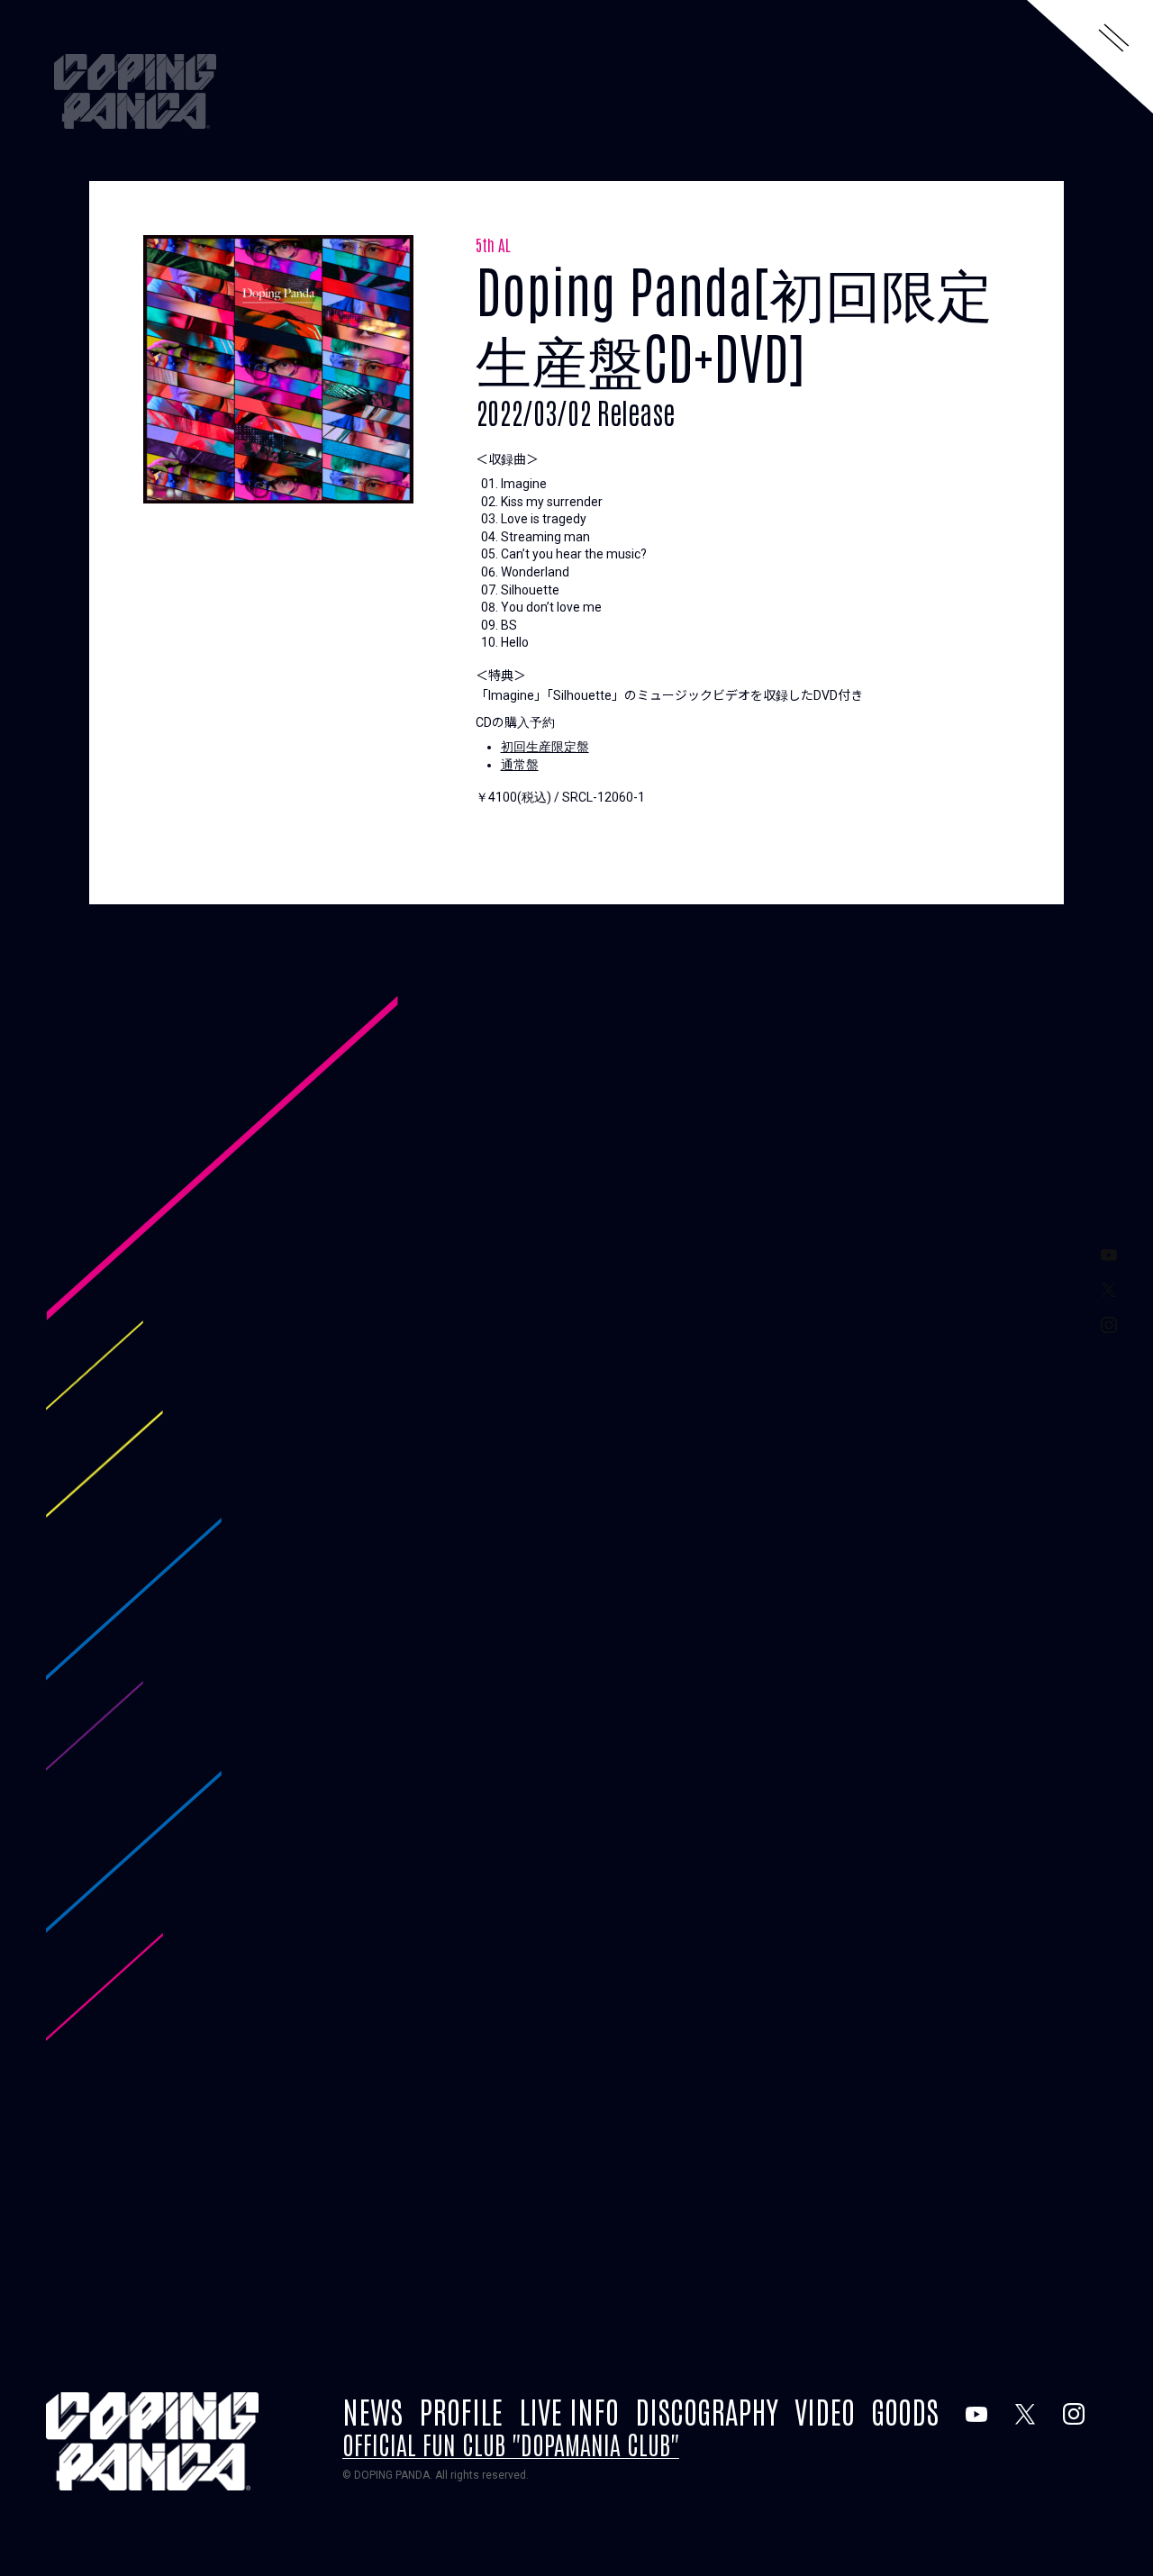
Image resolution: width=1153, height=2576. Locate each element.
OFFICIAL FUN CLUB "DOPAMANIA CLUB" (511, 2444)
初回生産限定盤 (545, 747)
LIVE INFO (569, 2410)
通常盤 (520, 765)
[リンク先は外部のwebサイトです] (976, 2414)
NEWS (372, 2410)
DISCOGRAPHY (707, 2410)
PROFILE (461, 2410)
